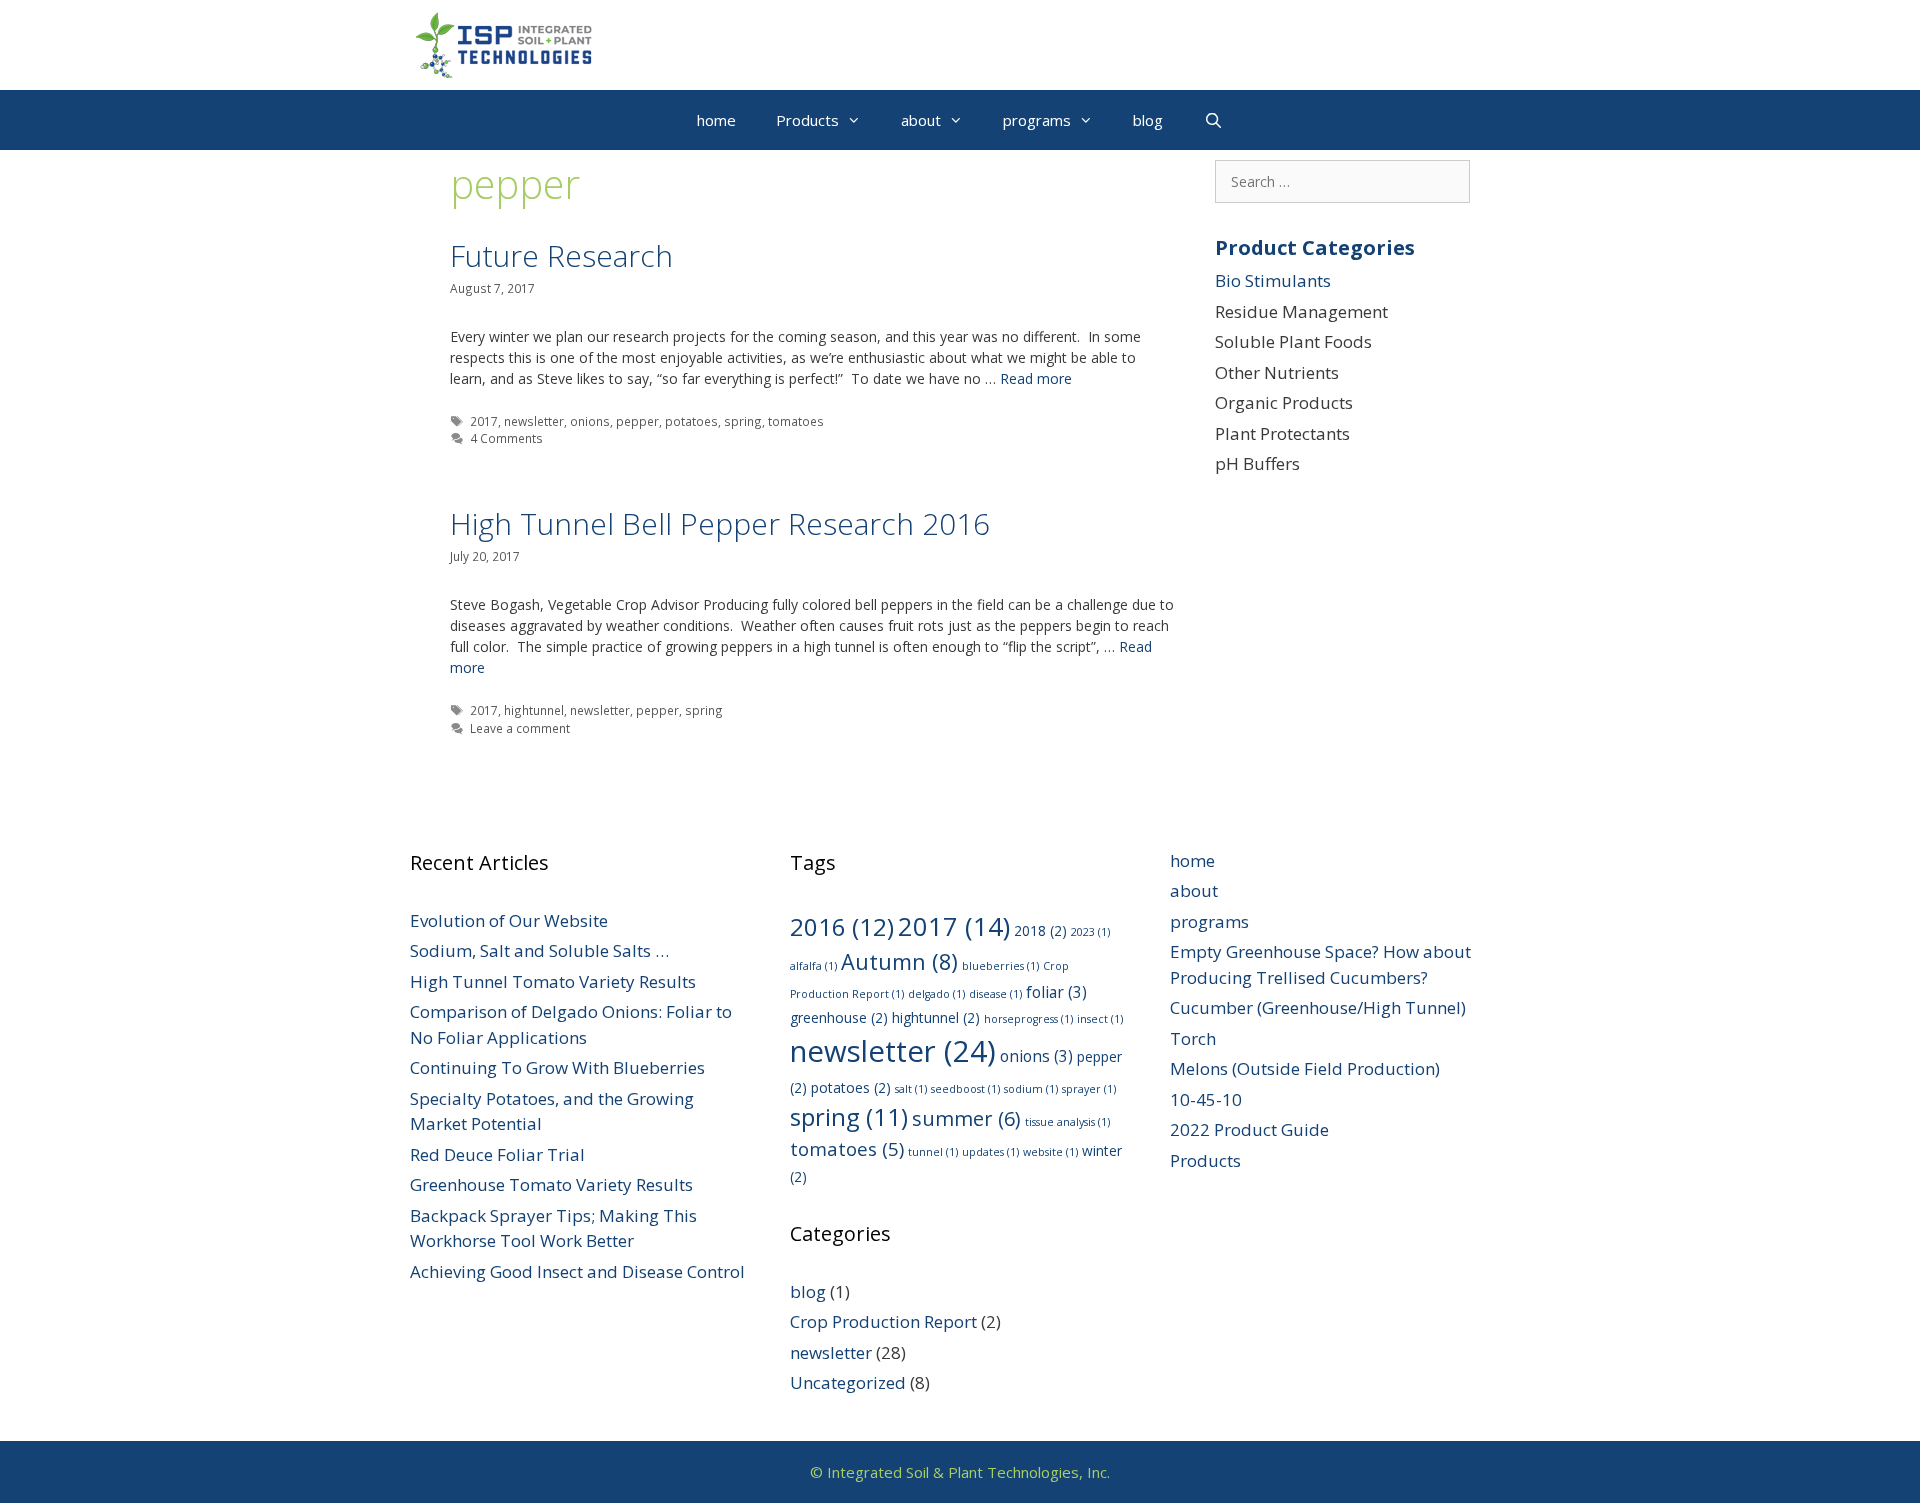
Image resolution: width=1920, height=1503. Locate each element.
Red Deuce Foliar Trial (497, 1154)
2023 (1090, 932)
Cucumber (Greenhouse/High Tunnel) (1318, 1007)
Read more (1036, 378)
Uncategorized (848, 1382)
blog (1148, 120)
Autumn (899, 961)
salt (911, 1089)
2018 (1040, 930)
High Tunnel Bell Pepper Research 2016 (720, 523)
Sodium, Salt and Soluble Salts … (539, 950)
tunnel (933, 1152)
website (1050, 1152)
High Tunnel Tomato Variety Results (553, 981)
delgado (936, 994)
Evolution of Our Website (509, 920)
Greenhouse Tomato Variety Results (551, 1184)
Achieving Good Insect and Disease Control (577, 1271)
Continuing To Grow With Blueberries (557, 1067)
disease (995, 994)
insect (1100, 1019)
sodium (1031, 1089)
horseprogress (1028, 1019)
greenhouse (839, 1017)
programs (1037, 120)
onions (590, 421)
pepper (637, 421)
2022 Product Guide (1249, 1129)
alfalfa (813, 966)
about (921, 120)
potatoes (691, 421)
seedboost (965, 1089)
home (716, 120)
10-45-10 (1206, 1099)
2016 (842, 926)
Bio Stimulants (1273, 280)
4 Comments (506, 438)
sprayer (1089, 1089)
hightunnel (534, 710)
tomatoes (796, 421)
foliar (1056, 992)
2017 (484, 421)
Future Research (561, 255)
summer (966, 1118)
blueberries (1000, 966)
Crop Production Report (883, 1321)
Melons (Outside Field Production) (1305, 1068)
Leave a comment (520, 728)
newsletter (534, 421)
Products (807, 120)
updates (990, 1152)
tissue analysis (1067, 1122)
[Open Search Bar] (1212, 120)
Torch (1193, 1038)
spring (743, 421)
